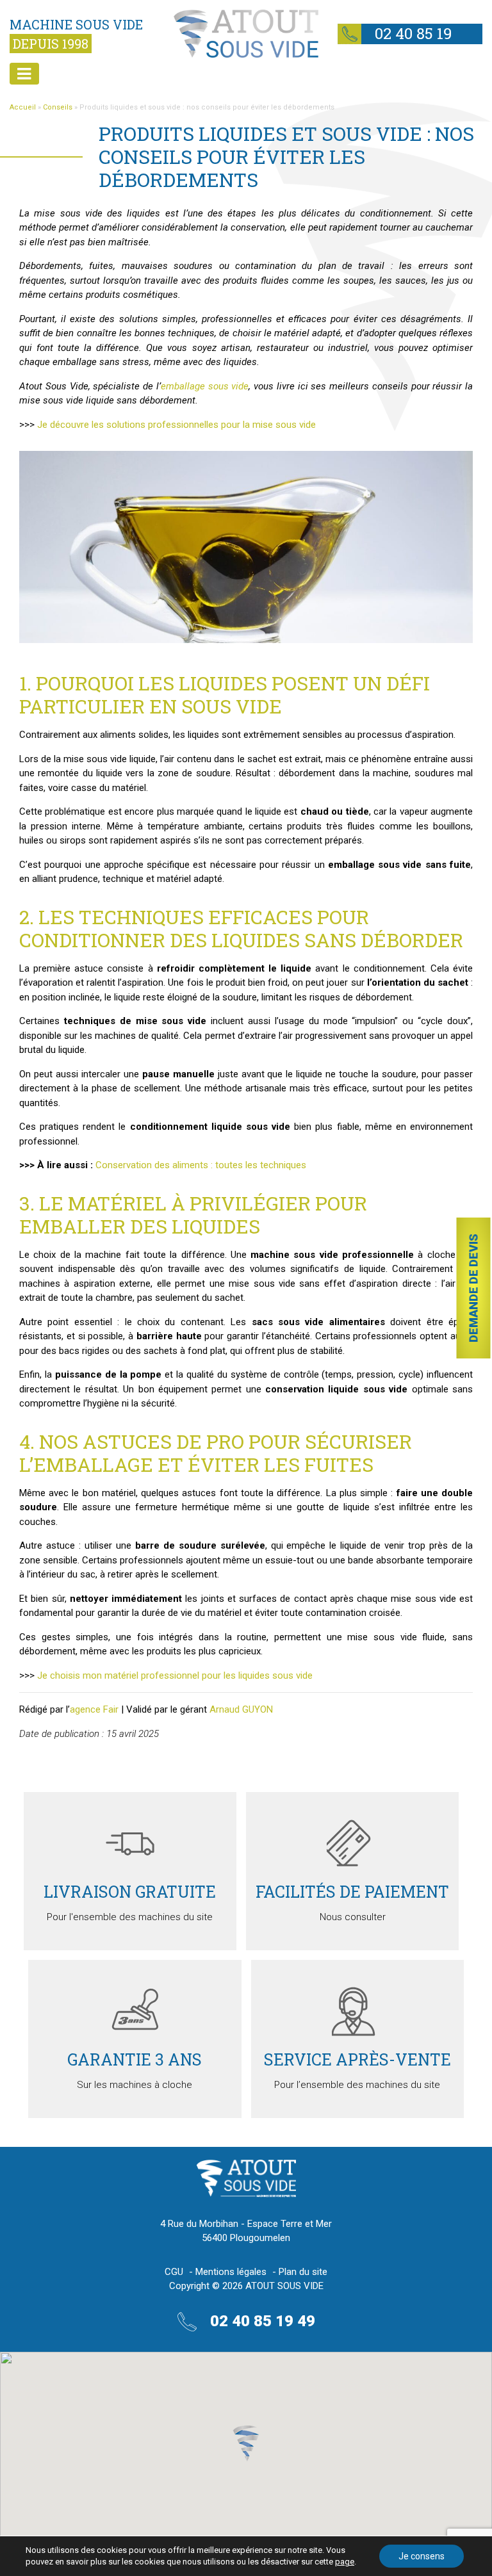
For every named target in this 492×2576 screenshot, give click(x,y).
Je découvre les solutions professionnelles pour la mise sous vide (176, 425)
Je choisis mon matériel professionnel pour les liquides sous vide (175, 1675)
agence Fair (94, 1709)
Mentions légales (231, 2272)
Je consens (422, 2556)
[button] (246, 2443)
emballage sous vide (205, 386)
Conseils (58, 107)
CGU (174, 2272)
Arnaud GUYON (241, 1709)
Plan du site (303, 2272)
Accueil (23, 107)
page (345, 2562)
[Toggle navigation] (24, 74)
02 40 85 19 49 (395, 35)
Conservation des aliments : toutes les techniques (201, 1165)
